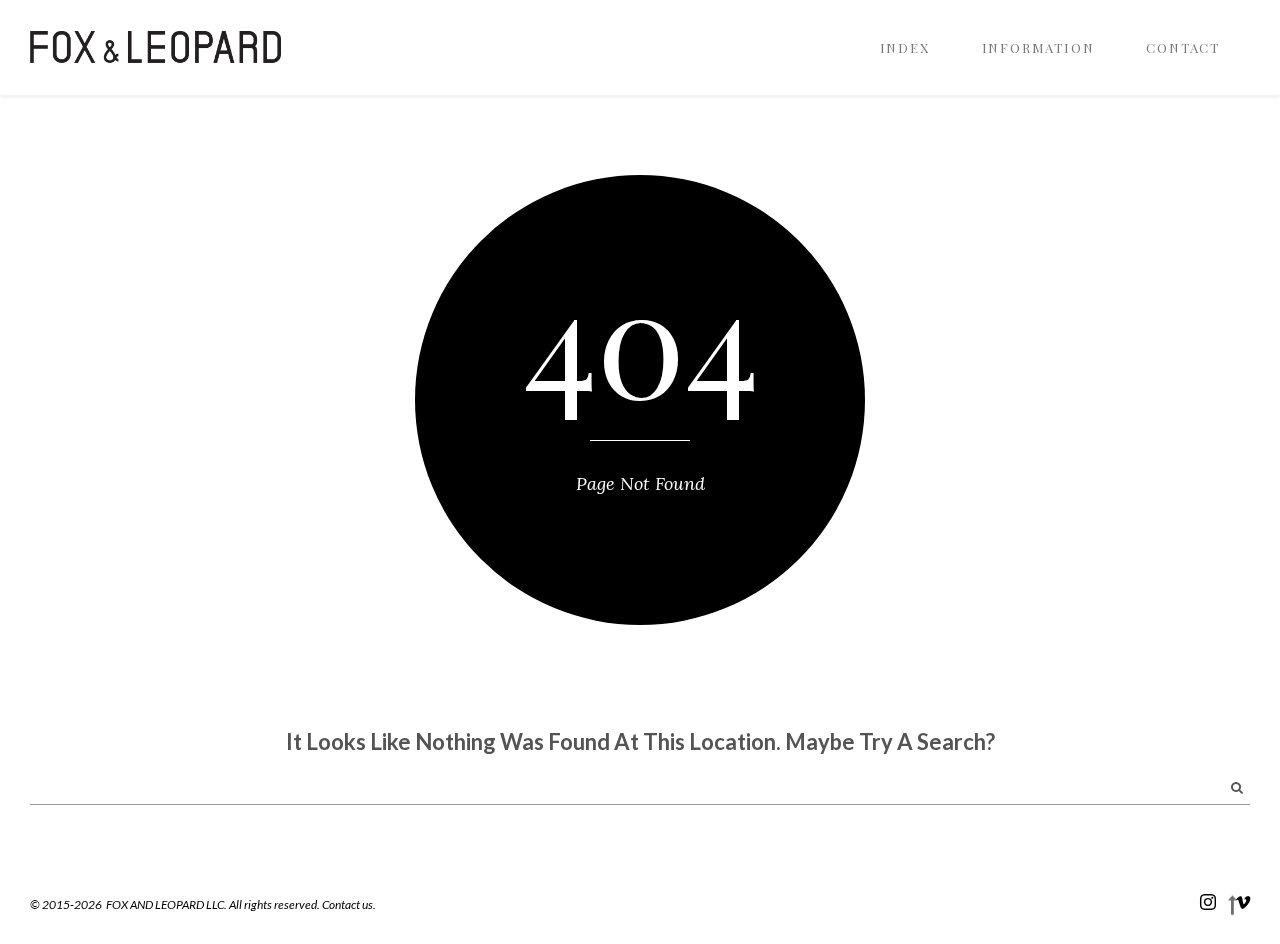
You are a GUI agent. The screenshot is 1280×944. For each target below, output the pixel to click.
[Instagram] (1208, 901)
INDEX (905, 47)
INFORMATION (1038, 47)
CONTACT (1183, 47)
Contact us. (349, 904)
